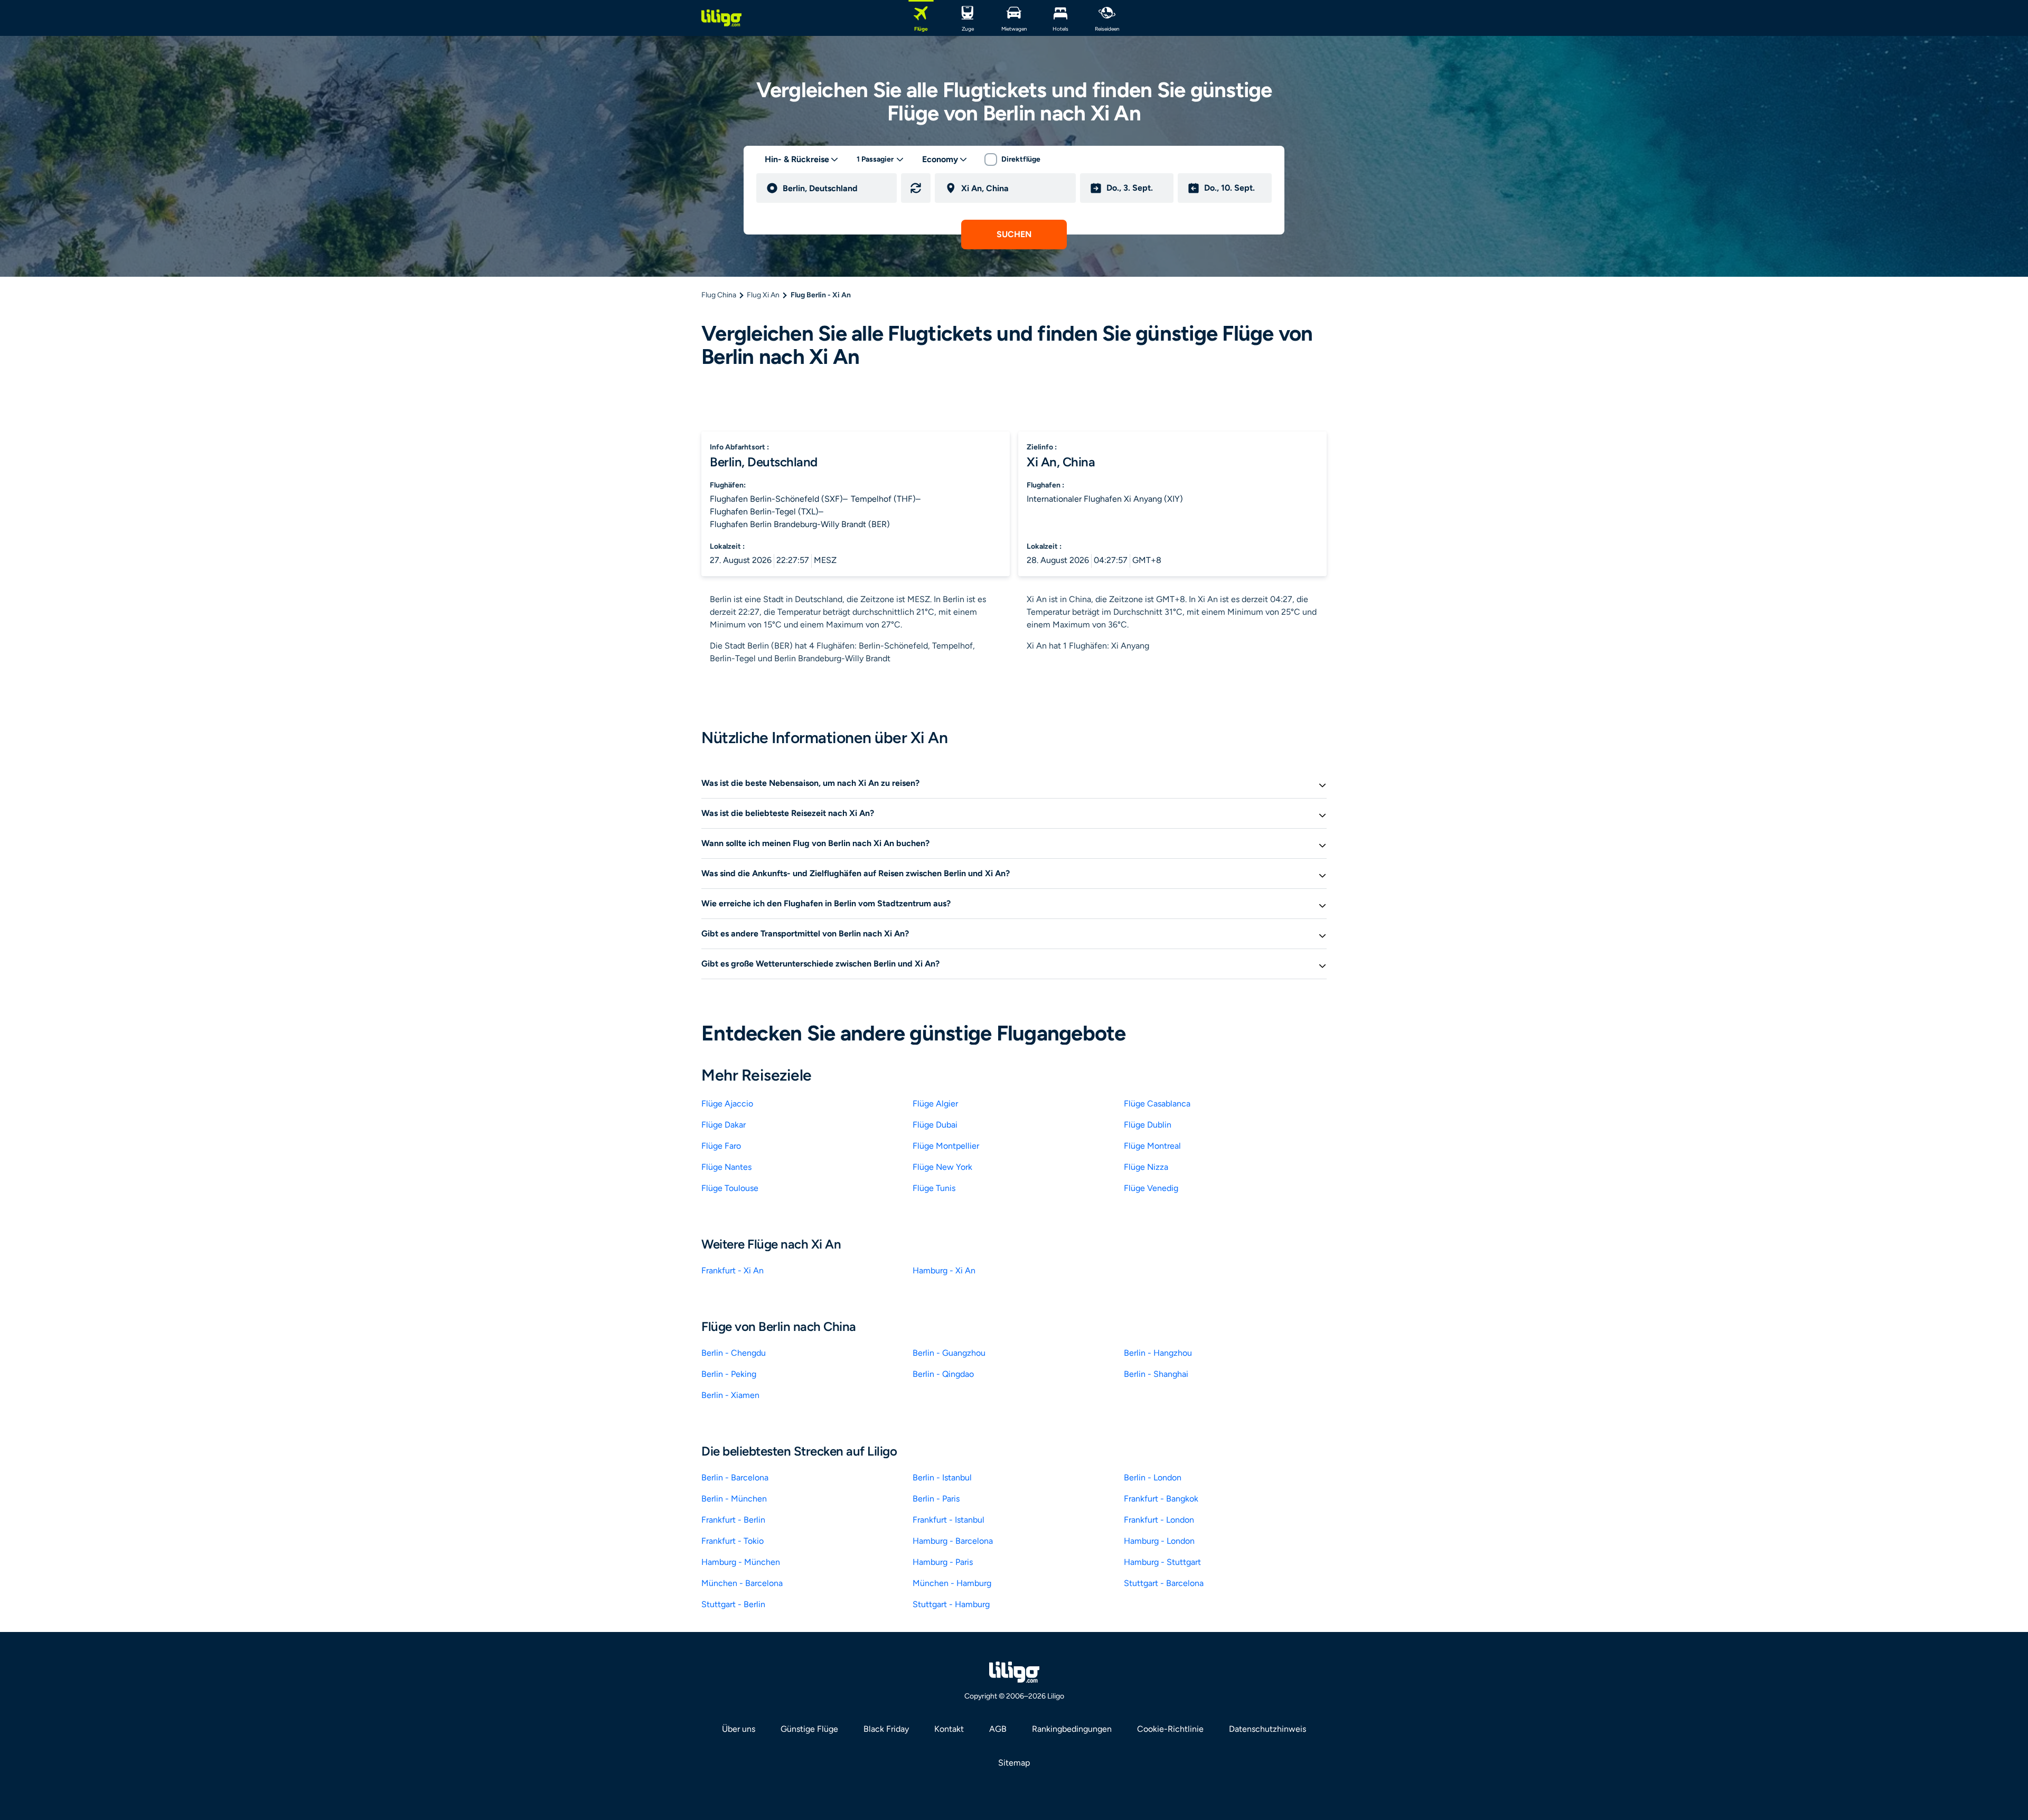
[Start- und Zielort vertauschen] (916, 188)
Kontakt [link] (949, 1729)
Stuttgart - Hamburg (951, 1604)
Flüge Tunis (934, 1188)
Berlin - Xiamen (730, 1395)
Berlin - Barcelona (735, 1477)
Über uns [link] (739, 1729)
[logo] (721, 18)
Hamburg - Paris (943, 1562)
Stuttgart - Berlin (733, 1604)
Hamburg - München (741, 1562)
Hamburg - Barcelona (953, 1541)
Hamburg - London (1159, 1541)
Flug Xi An (763, 295)
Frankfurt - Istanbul (949, 1520)
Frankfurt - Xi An (733, 1270)
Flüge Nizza (1146, 1167)
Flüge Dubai (935, 1125)
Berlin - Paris (936, 1499)
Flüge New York (942, 1167)
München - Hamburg (952, 1583)
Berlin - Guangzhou (949, 1353)
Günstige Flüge (809, 1729)
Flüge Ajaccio (727, 1104)
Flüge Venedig (1151, 1188)
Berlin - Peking (729, 1374)
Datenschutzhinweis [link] (1267, 1729)
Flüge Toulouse (730, 1188)
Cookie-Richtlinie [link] (1170, 1729)
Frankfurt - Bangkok (1161, 1499)
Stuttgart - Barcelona (1164, 1583)
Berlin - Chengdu (734, 1353)
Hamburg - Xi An (944, 1270)
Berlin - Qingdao (943, 1374)
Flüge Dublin (1148, 1125)
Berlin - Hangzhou (1158, 1353)
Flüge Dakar (724, 1125)
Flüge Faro (721, 1146)
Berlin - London (1153, 1477)
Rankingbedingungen (1072, 1729)
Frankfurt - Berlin (733, 1520)
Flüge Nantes (726, 1167)
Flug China (719, 295)
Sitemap (1014, 1763)
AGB (998, 1729)
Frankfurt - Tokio (733, 1541)
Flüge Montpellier (946, 1146)
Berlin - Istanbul (942, 1477)
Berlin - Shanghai (1156, 1374)
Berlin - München (734, 1499)
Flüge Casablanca (1157, 1104)
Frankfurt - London (1159, 1520)
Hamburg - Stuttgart (1162, 1562)
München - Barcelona (742, 1583)
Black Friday (886, 1729)
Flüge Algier (935, 1104)
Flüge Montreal (1152, 1146)
